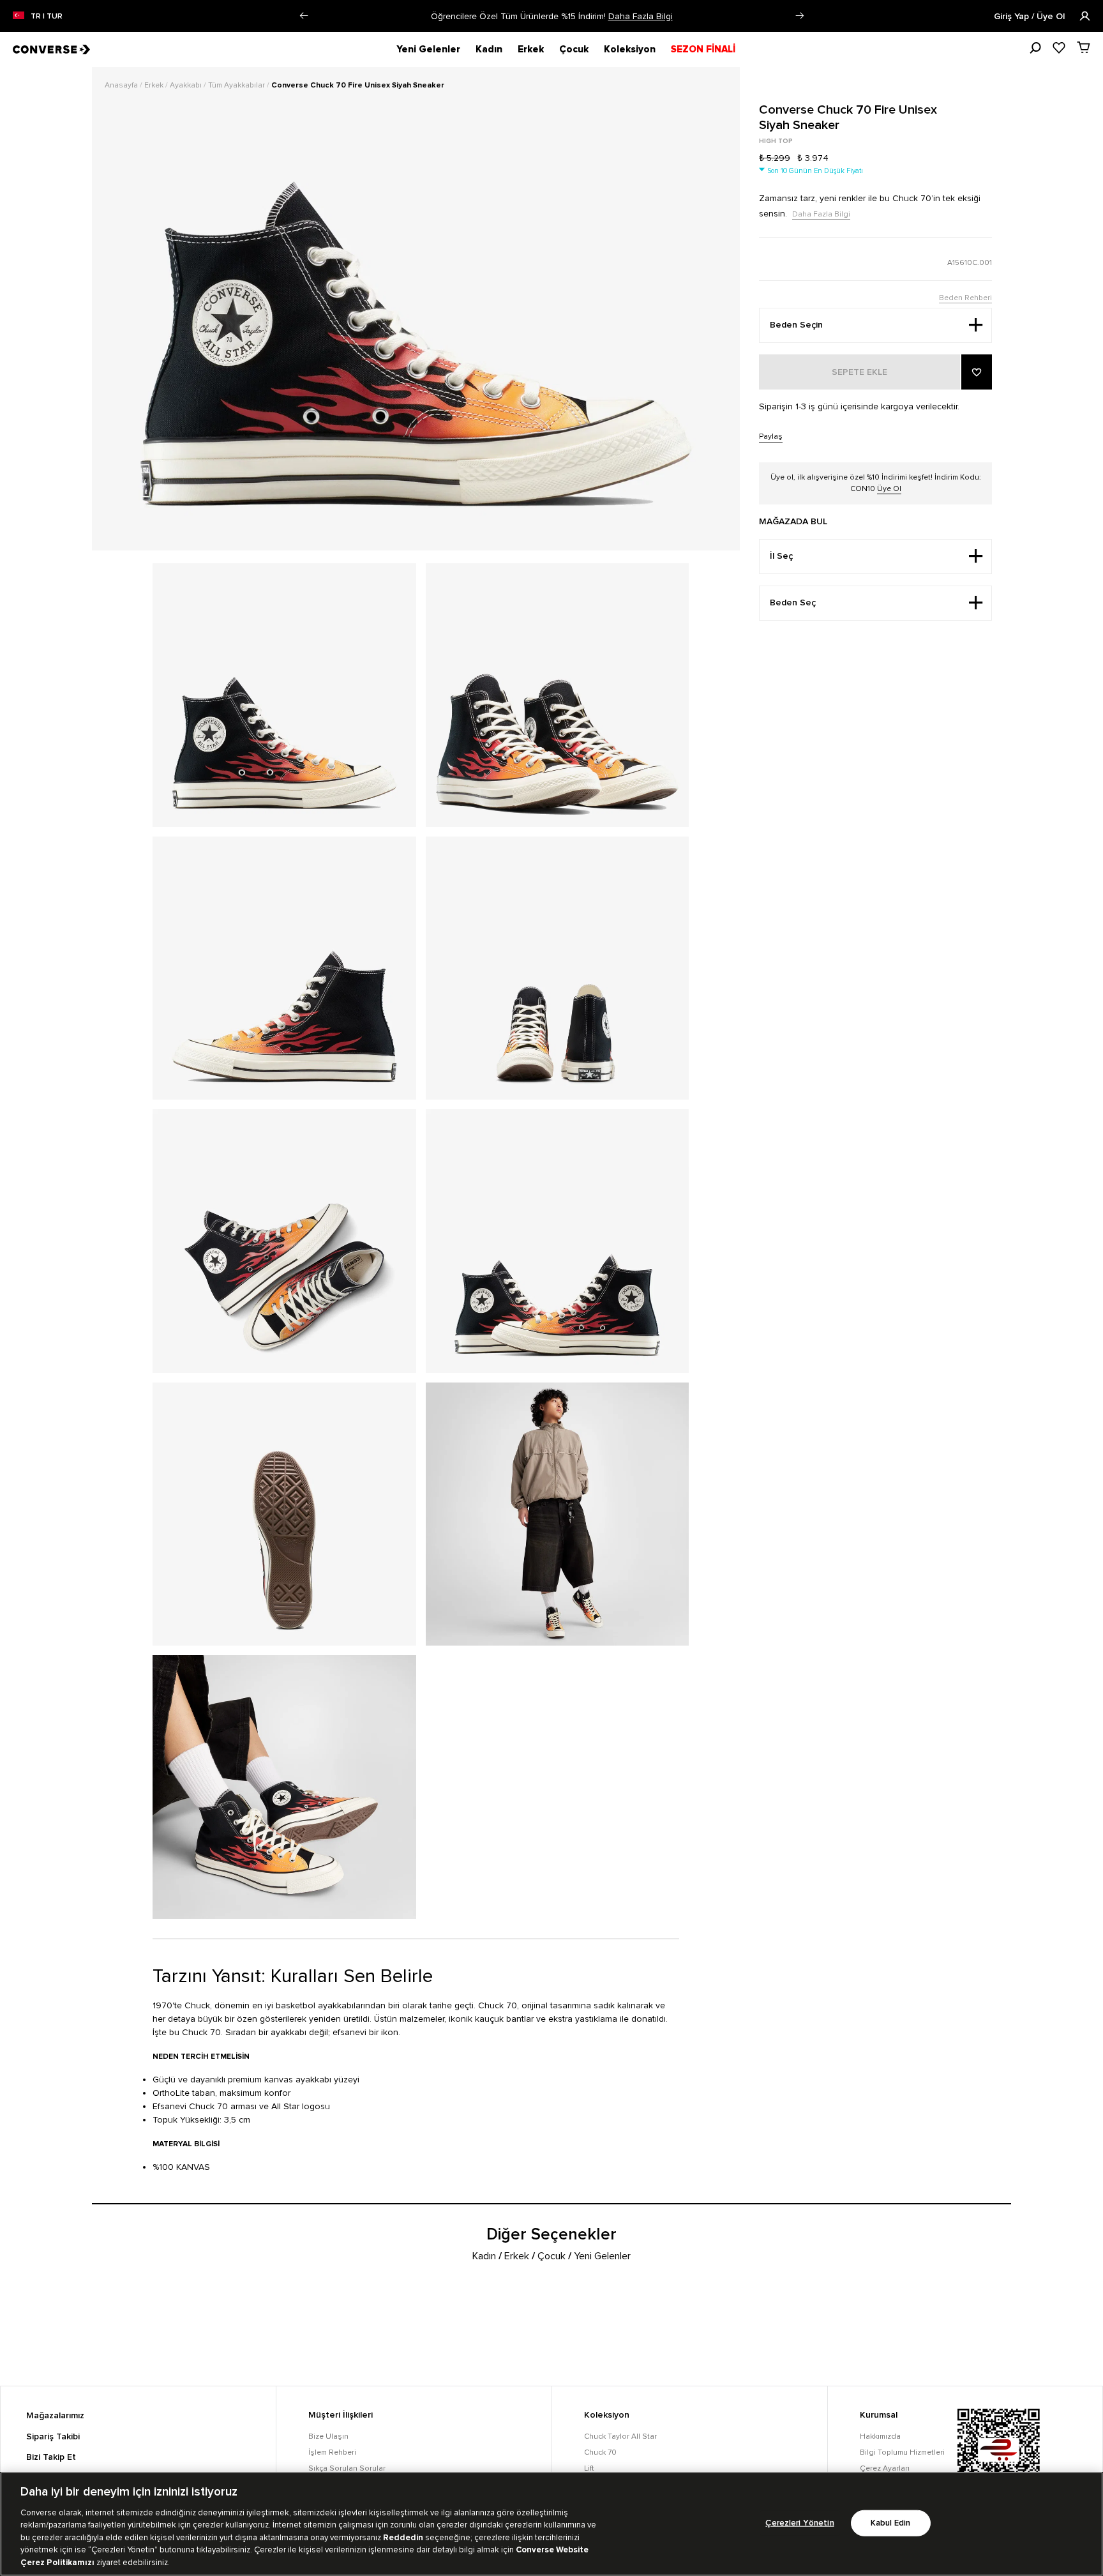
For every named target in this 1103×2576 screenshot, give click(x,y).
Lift (589, 2468)
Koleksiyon (630, 49)
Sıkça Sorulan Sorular (347, 2468)
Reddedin (403, 2538)
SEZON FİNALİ (703, 49)
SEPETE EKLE (859, 372)
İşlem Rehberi (332, 2452)
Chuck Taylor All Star (620, 2436)
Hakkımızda (880, 2436)
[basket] (1084, 47)
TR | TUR (47, 17)
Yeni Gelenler (428, 49)
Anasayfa (122, 85)
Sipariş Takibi (53, 2437)
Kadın (489, 49)
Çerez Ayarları (885, 2468)
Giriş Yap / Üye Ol (1031, 17)
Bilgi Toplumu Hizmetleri (902, 2452)
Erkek (531, 49)
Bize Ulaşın (328, 2436)
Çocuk (574, 49)
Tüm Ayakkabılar (237, 85)
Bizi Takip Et (51, 2457)
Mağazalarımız (55, 2416)
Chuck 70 (600, 2452)
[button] (304, 16)
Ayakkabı (187, 85)
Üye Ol (889, 489)
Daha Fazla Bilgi (641, 16)
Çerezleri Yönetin (799, 2523)
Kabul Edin (890, 2523)
